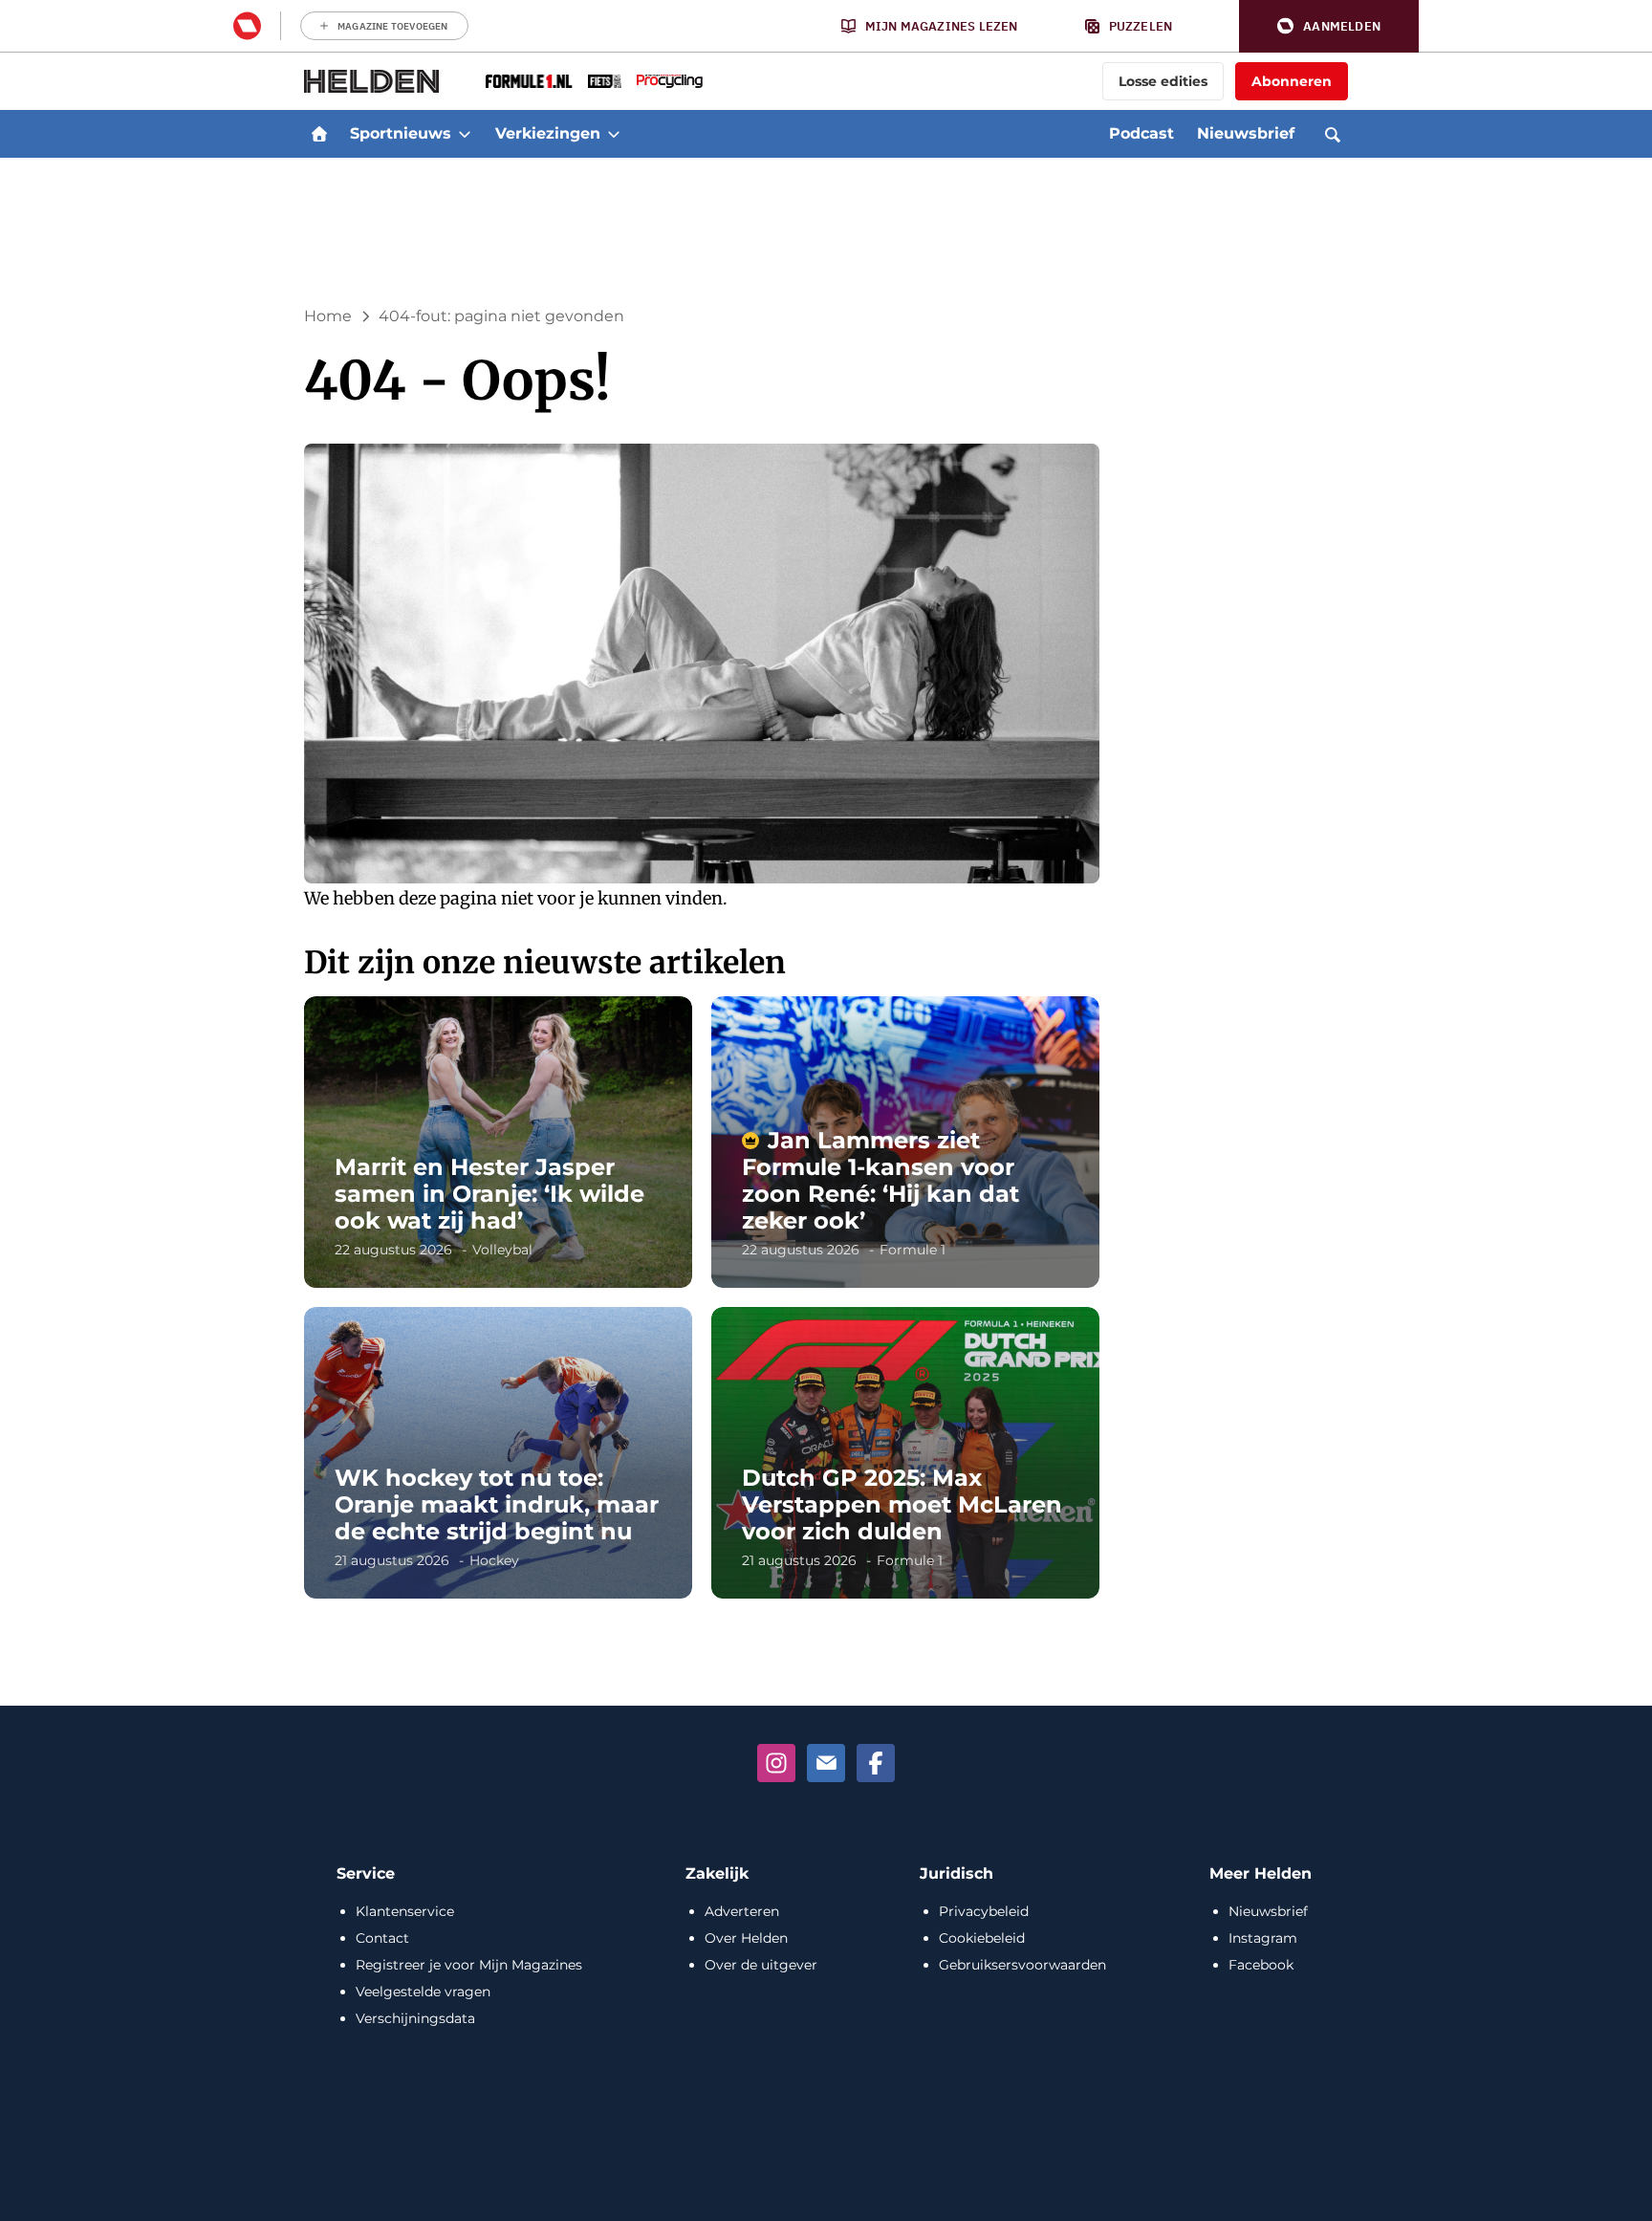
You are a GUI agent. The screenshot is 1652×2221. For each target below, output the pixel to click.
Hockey (494, 1560)
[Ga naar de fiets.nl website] (605, 81)
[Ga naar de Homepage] (372, 81)
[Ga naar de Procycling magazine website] (670, 81)
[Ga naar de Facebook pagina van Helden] (876, 1763)
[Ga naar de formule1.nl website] (529, 81)
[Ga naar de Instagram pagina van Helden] (776, 1763)
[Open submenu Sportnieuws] (465, 134)
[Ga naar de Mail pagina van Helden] (826, 1763)
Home (328, 316)
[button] (1329, 26)
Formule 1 (913, 1250)
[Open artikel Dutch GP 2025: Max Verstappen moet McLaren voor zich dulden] (905, 1453)
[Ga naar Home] (319, 134)
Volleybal (502, 1250)
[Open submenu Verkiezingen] (614, 134)
